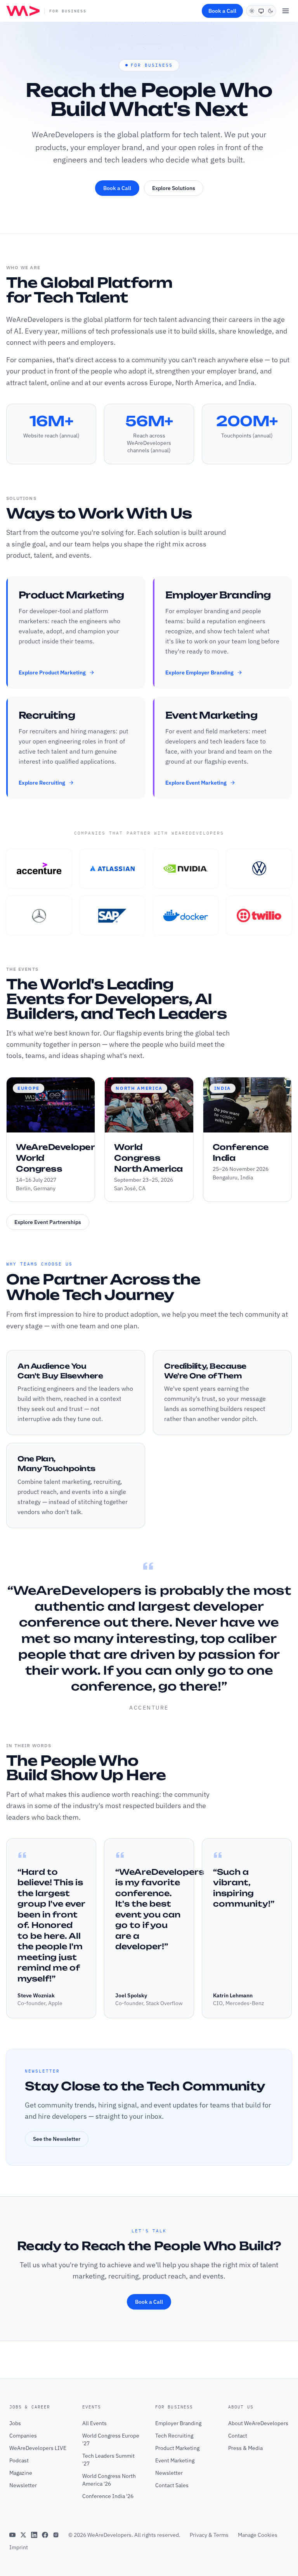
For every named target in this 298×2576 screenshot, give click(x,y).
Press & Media (245, 2448)
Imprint (19, 2547)
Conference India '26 (108, 2496)
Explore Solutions (174, 188)
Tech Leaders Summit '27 (108, 2460)
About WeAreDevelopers (258, 2423)
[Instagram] (56, 2535)
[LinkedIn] (34, 2535)
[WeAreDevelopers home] (23, 11)
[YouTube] (12, 2535)
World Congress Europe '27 (111, 2439)
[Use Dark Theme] (270, 11)
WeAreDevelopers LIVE (38, 2448)
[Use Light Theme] (252, 11)
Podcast (19, 2460)
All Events (94, 2423)
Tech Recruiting (174, 2436)
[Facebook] (45, 2535)
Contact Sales (172, 2485)
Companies (23, 2436)
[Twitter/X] (23, 2535)
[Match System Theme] (261, 11)
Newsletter (23, 2485)
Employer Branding (178, 2423)
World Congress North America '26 (109, 2480)
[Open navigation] (286, 11)
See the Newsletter (57, 2139)
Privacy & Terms (209, 2535)
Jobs (15, 2423)
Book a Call (222, 11)
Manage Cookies (258, 2535)
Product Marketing (177, 2448)
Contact (238, 2436)
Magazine (21, 2473)
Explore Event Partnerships (48, 1222)
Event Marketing (175, 2460)
